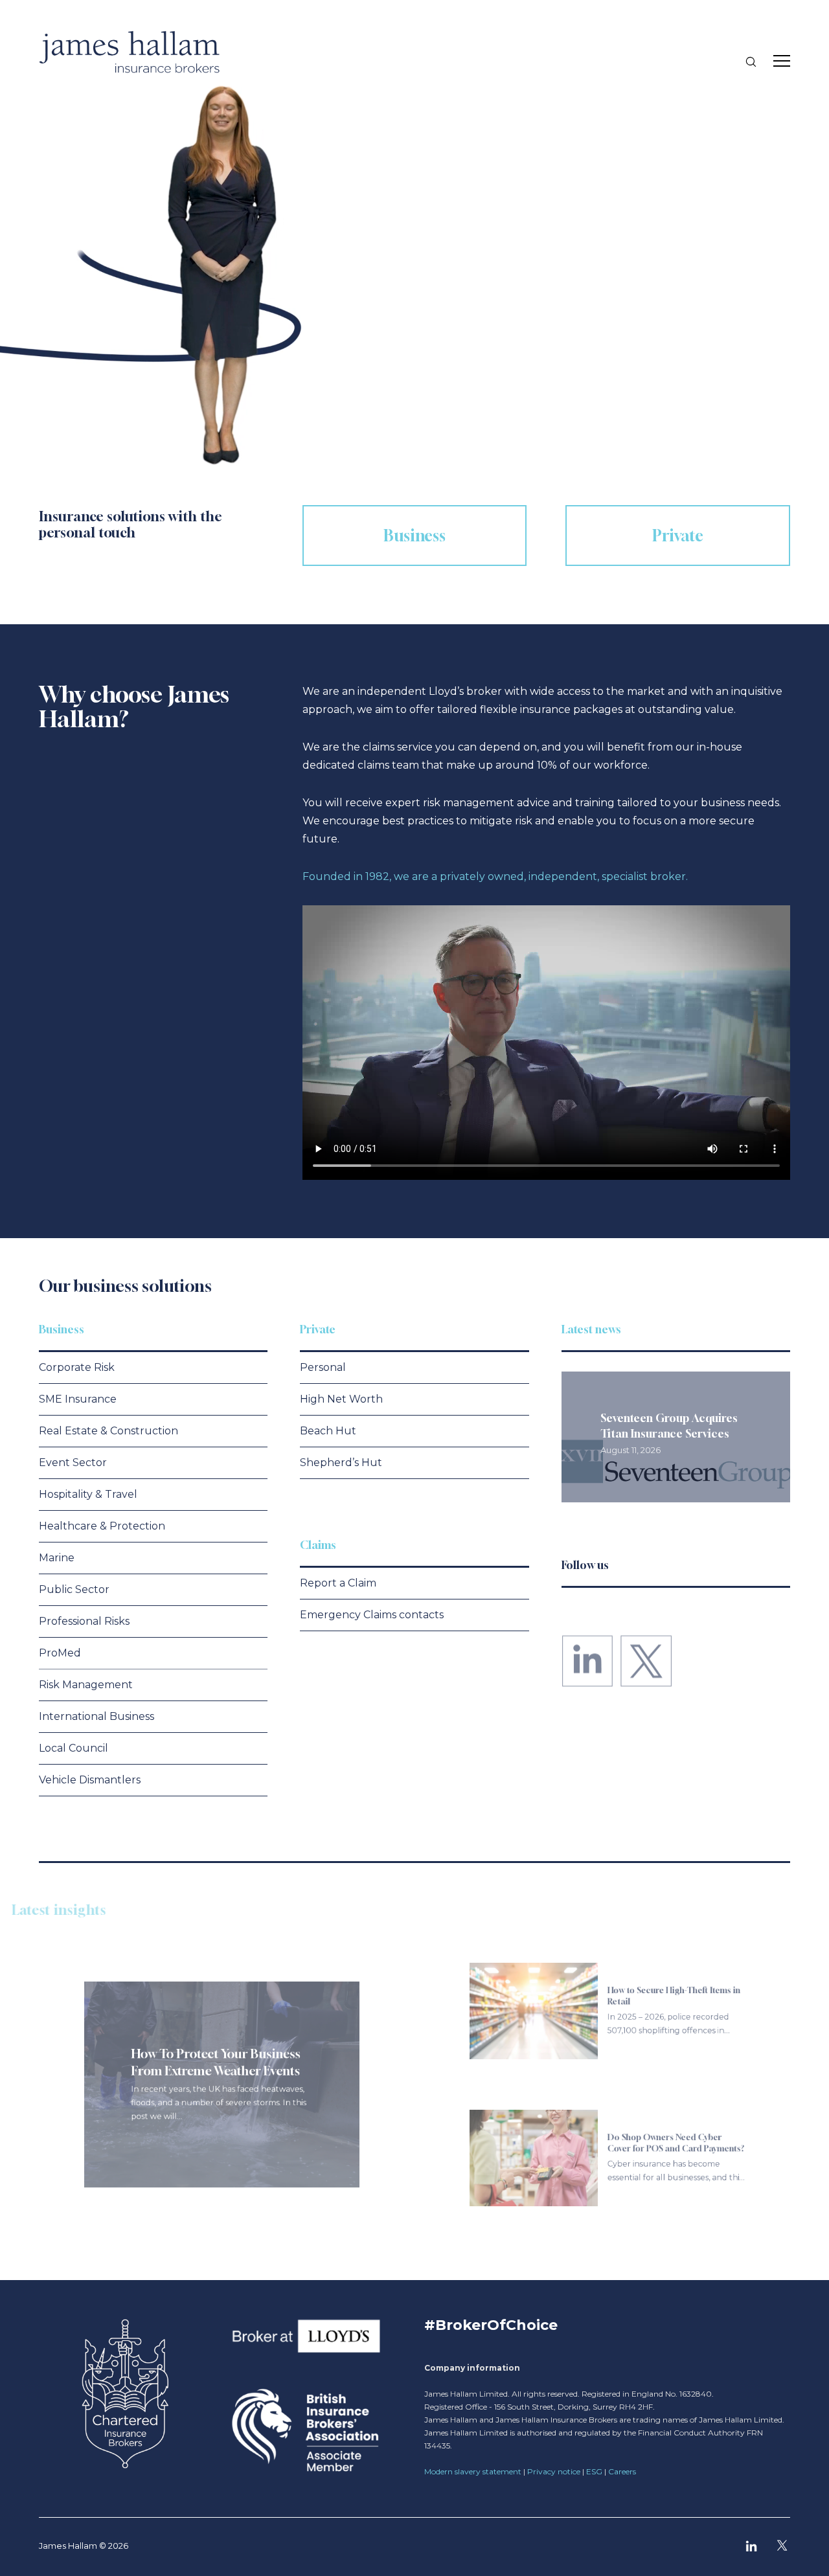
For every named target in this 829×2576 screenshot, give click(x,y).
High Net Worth (341, 1399)
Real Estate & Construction (108, 1431)
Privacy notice (554, 2471)
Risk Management (86, 1685)
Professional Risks (84, 1621)
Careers (622, 2471)
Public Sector (74, 1589)
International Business (97, 1716)
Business (62, 1329)
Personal (323, 1367)
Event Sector (73, 1463)
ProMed (60, 1653)
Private (318, 1329)
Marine (57, 1558)
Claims (318, 1545)
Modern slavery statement (473, 2471)
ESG (594, 2471)
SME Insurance (78, 1399)
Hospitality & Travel (88, 1494)
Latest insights (86, 1910)
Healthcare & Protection (102, 1526)
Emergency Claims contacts (372, 1615)
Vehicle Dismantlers (90, 1780)
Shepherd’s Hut (341, 1463)
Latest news (591, 1329)
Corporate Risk (77, 1367)
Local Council (74, 1748)
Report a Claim (338, 1583)
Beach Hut (328, 1431)
